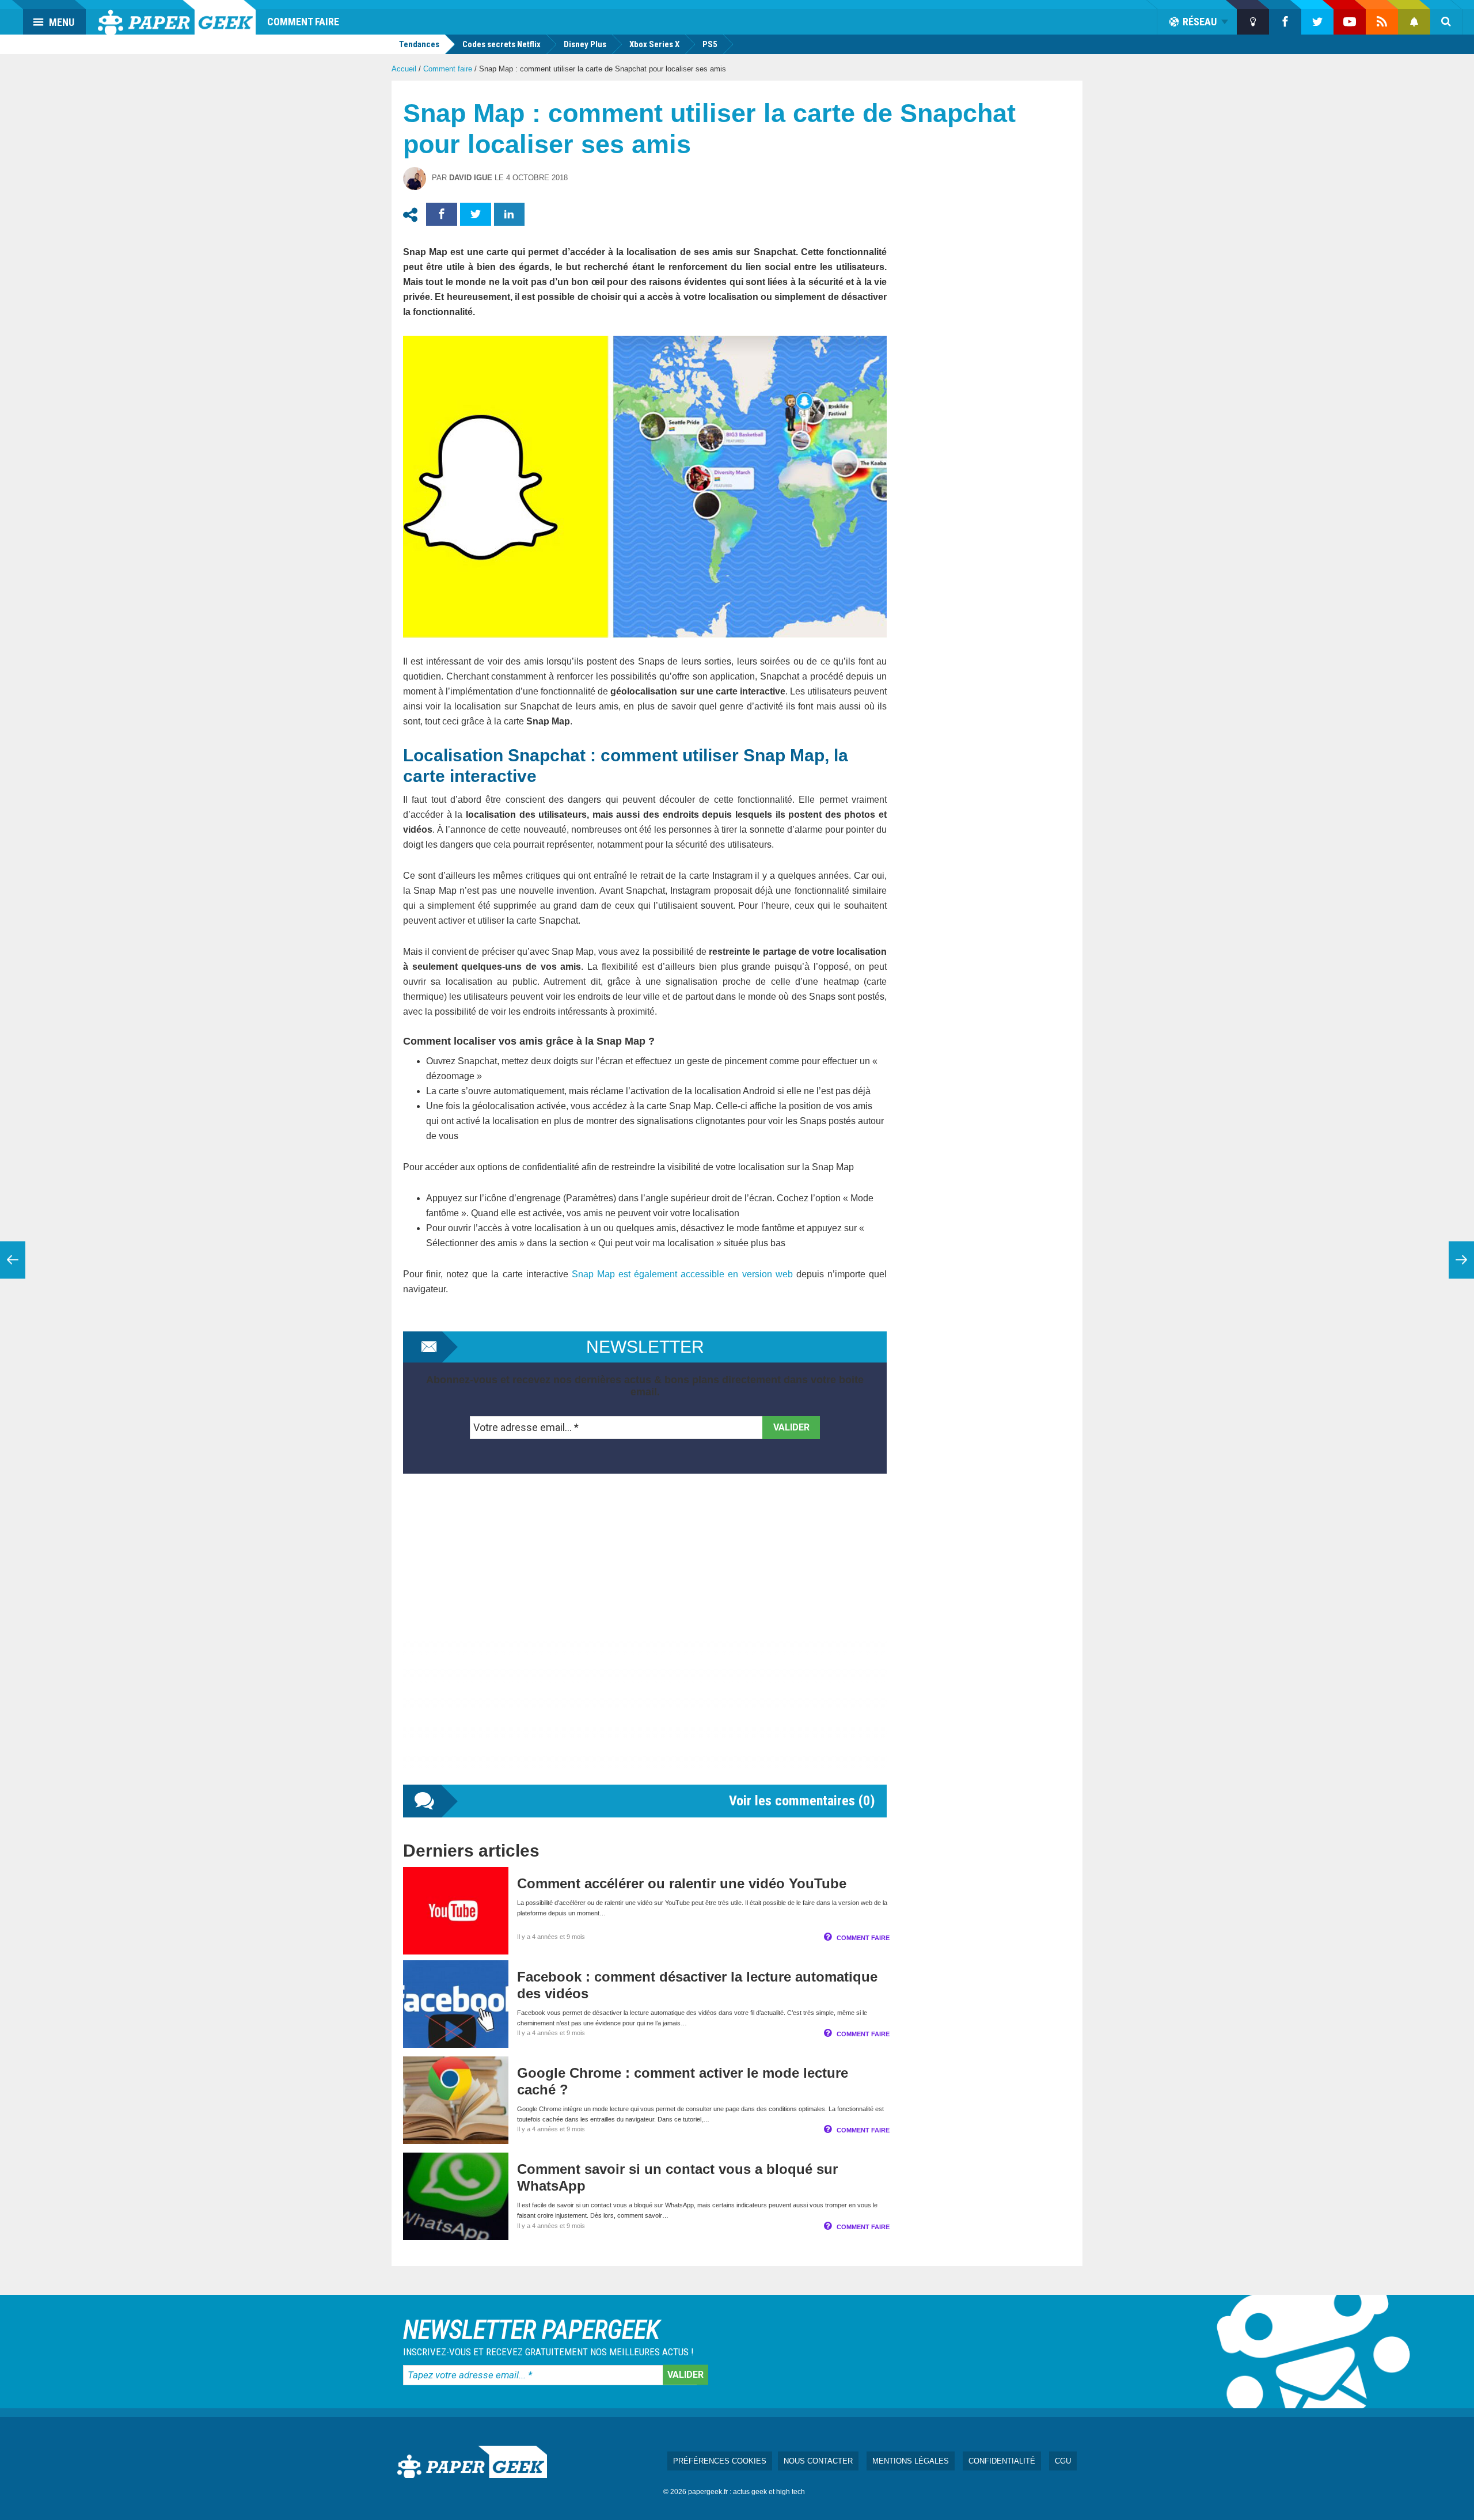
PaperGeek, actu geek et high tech (177, 17)
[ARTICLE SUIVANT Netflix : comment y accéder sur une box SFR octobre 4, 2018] (1461, 1260)
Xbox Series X (654, 44)
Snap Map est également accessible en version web (682, 1274)
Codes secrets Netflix (502, 44)
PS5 (710, 44)
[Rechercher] (1446, 22)
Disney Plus (585, 44)
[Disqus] (645, 1641)
